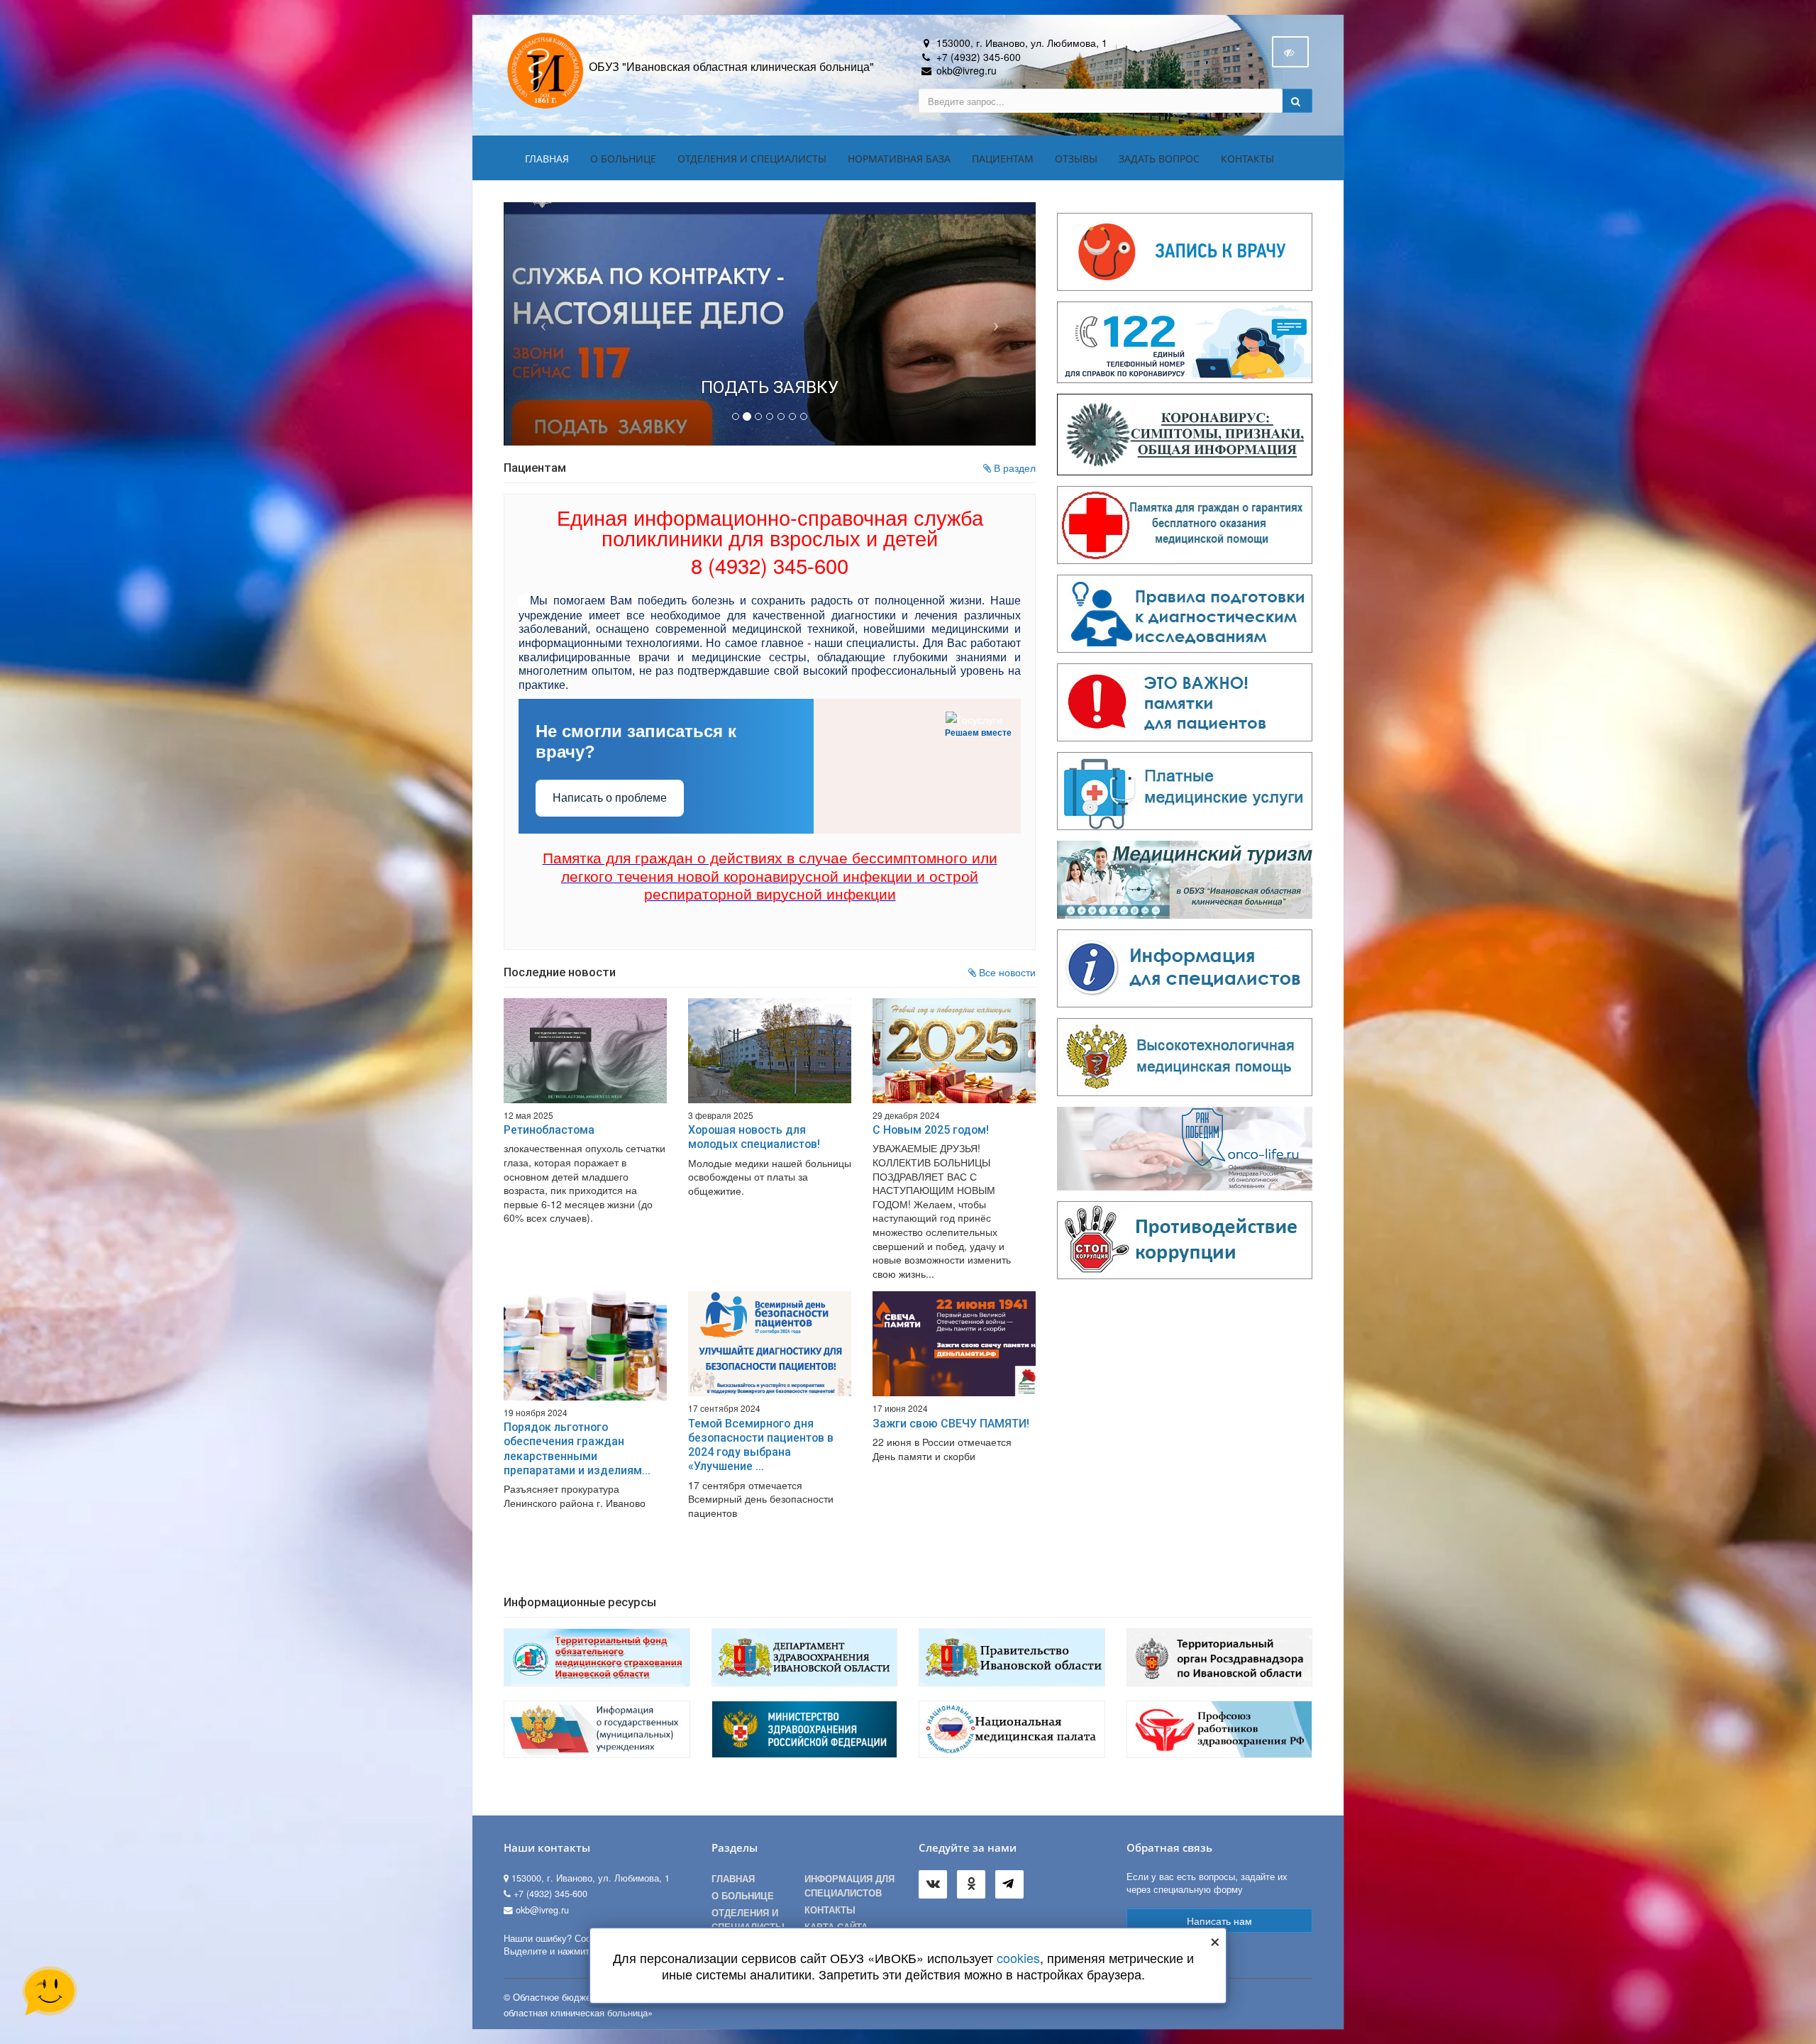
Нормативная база (899, 159)
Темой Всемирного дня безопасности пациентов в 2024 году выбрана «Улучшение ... (761, 1427)
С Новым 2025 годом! (931, 1112)
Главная (547, 159)
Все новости (1006, 954)
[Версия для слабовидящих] (1290, 52)
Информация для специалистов (849, 1868)
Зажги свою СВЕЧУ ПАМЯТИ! (951, 1406)
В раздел (1013, 450)
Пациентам (1003, 159)
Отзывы (1076, 159)
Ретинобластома (549, 1112)
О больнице (623, 159)
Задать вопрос (1159, 159)
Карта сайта (836, 1909)
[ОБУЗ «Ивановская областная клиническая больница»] (546, 70)
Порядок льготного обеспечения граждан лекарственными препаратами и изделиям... (577, 1431)
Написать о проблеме (610, 780)
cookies (1018, 1957)
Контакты (1247, 159)
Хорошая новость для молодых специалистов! (754, 1119)
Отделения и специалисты (752, 159)
